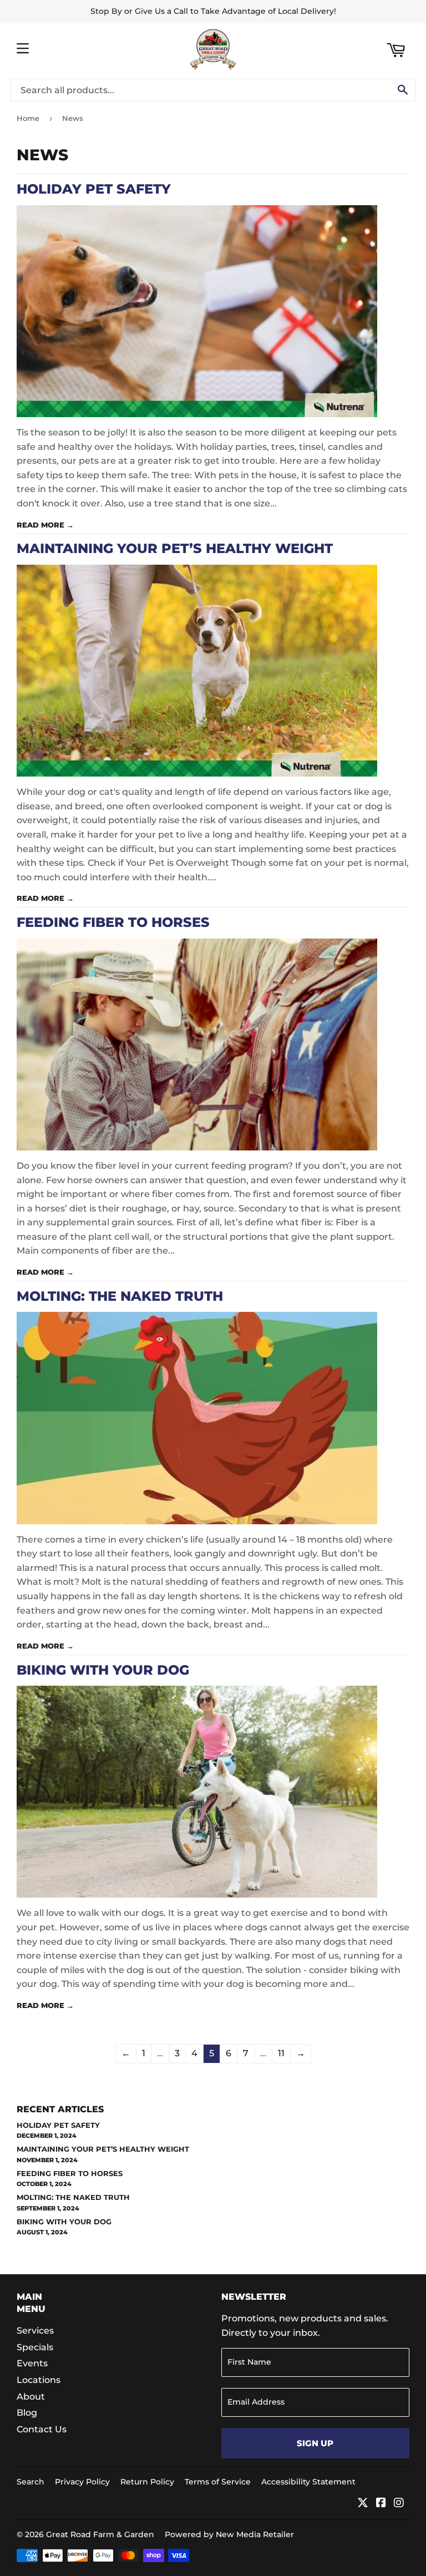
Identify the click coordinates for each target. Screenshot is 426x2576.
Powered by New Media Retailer (229, 2534)
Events (32, 2363)
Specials (35, 2347)
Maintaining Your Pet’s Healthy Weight (175, 548)
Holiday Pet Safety (94, 189)
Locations (39, 2380)
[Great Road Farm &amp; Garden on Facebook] (381, 2504)
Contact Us (42, 2429)
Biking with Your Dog (103, 1670)
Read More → (45, 525)
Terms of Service (218, 2482)
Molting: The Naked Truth (120, 1296)
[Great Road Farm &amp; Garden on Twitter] (363, 2504)
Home (28, 118)
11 (281, 2053)
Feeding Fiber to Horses (113, 922)
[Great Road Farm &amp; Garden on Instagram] (399, 2504)
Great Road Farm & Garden (100, 2534)
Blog (27, 2413)
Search (31, 2482)
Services (35, 2331)
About (31, 2397)
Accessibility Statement (308, 2482)
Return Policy (147, 2482)
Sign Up (315, 2443)
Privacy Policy (82, 2482)
